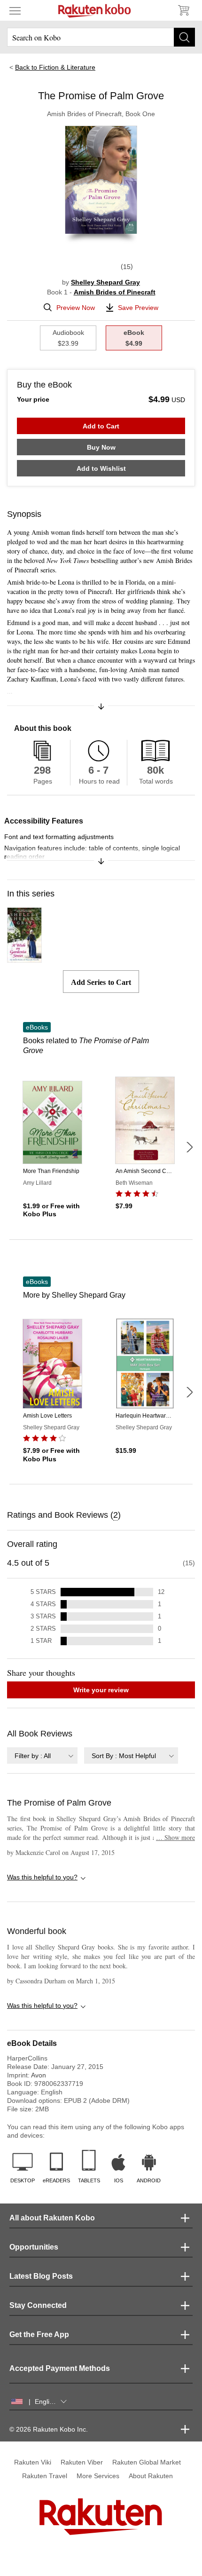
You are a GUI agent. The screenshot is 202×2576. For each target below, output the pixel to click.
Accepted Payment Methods (60, 2368)
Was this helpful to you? (42, 1877)
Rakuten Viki (33, 2462)
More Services (98, 2476)
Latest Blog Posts (41, 2276)
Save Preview (138, 308)
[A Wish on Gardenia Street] (24, 959)
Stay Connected (38, 2305)
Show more (175, 1837)
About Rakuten (151, 2476)
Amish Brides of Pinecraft (115, 292)
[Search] (184, 37)
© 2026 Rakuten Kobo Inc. (49, 2429)
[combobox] (42, 1756)
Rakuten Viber (82, 2462)
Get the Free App (39, 2334)
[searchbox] (101, 37)
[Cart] (183, 10)
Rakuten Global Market (147, 2462)
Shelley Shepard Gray (105, 282)
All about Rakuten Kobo (52, 2218)
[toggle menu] (15, 10)
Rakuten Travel (45, 2476)
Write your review (101, 1690)
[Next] (189, 1147)
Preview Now (76, 308)
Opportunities (34, 2247)
